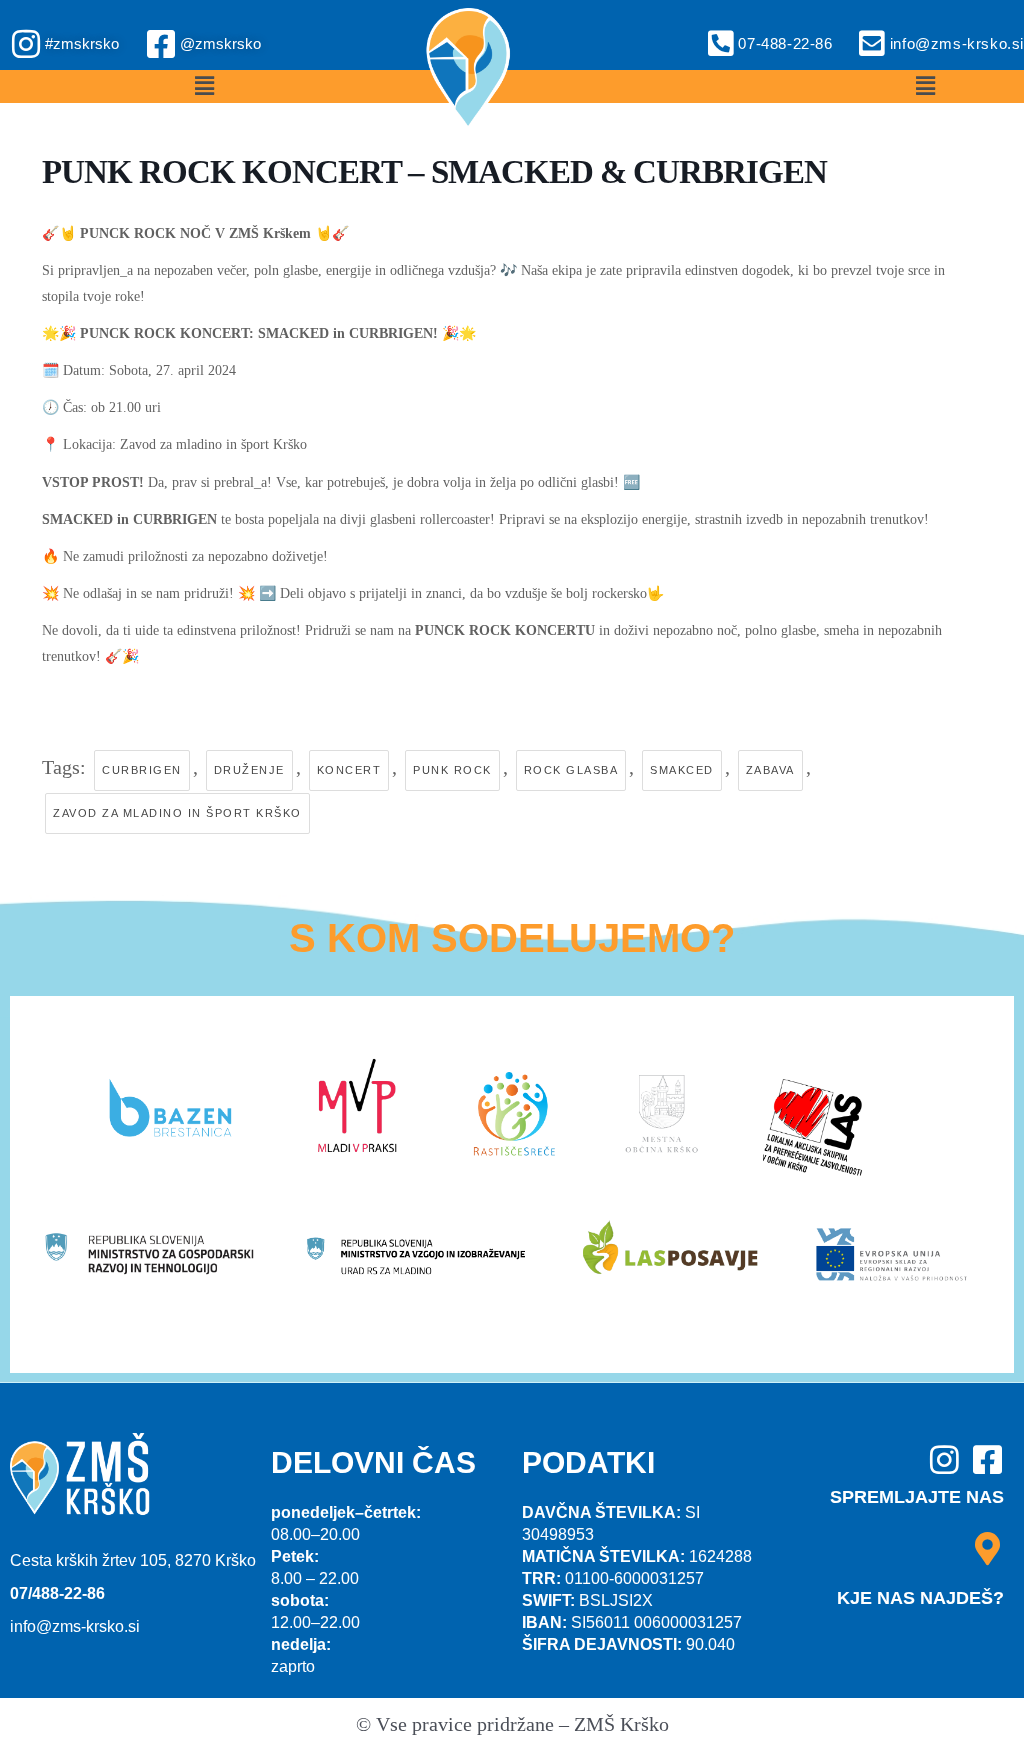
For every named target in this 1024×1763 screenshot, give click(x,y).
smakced (682, 770)
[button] (205, 86)
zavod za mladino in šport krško (177, 813)
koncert (349, 770)
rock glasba (571, 770)
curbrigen (142, 770)
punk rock (452, 770)
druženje (249, 770)
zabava (770, 770)
